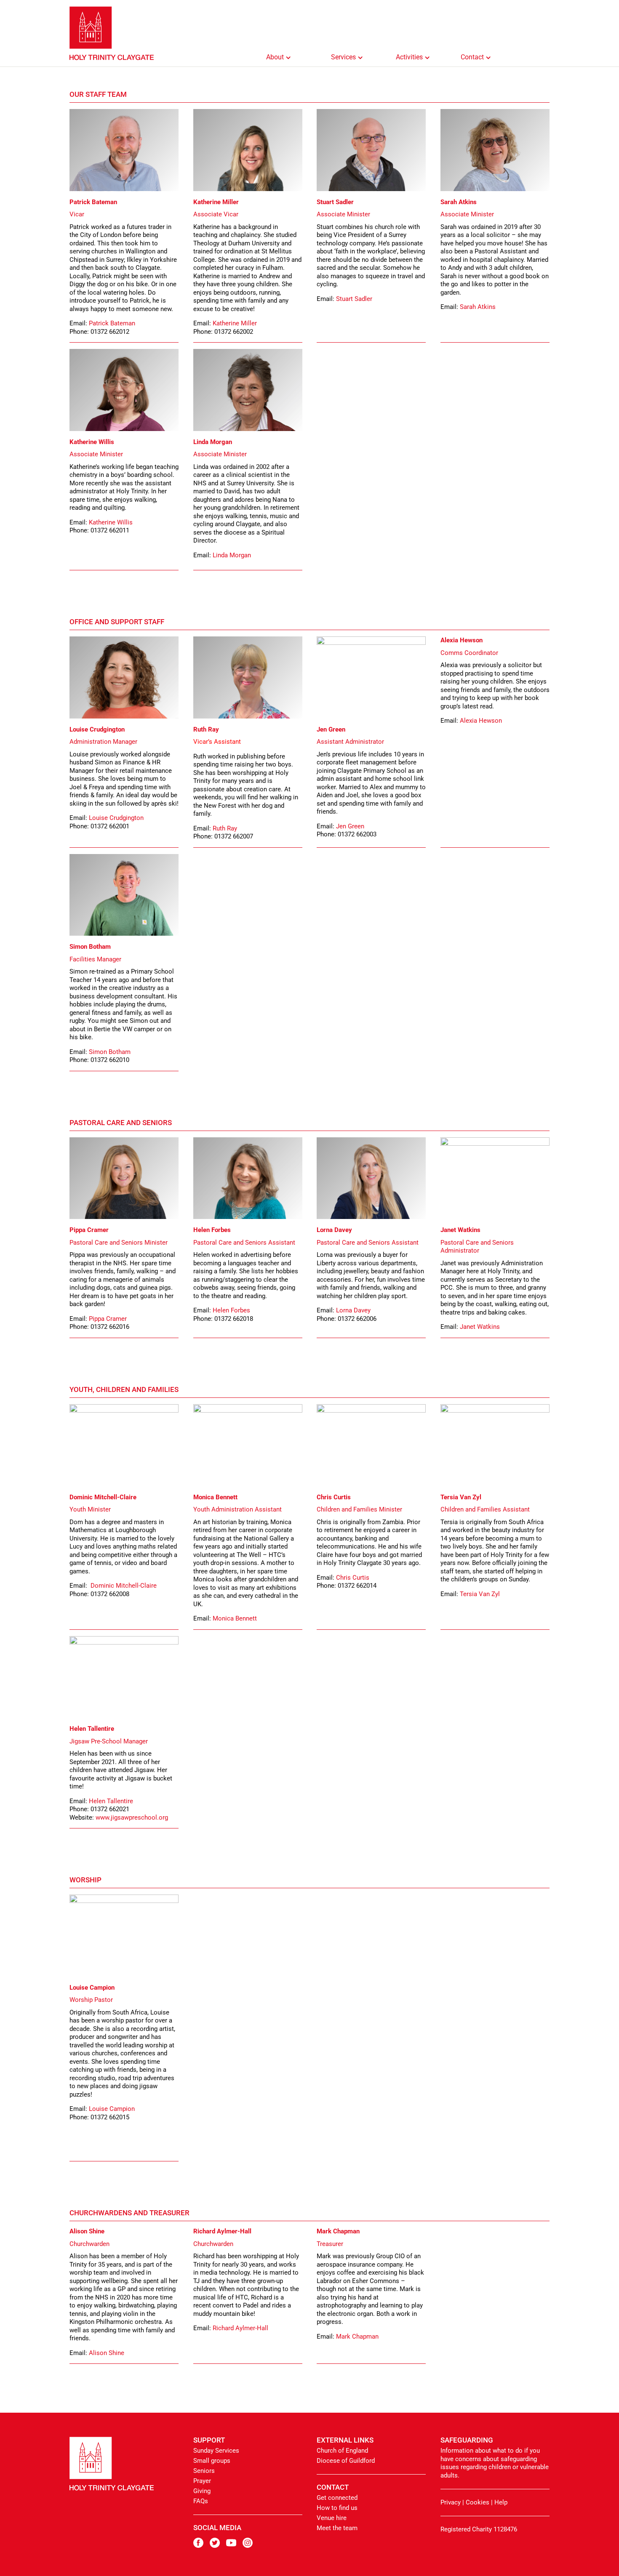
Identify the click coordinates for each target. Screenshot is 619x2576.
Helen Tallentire (111, 1801)
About (275, 57)
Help (501, 2502)
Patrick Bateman (112, 323)
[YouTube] (234, 2546)
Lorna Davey (353, 1310)
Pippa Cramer (108, 1319)
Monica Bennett (235, 1618)
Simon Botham (110, 1052)
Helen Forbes (231, 1310)
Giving (202, 2491)
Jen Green (350, 826)
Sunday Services (216, 2451)
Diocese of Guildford (346, 2461)
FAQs (201, 2501)
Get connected (337, 2498)
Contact (472, 57)
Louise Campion (112, 2109)
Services (343, 57)
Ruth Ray (225, 828)
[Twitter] (218, 2546)
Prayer (202, 2481)
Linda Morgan (232, 555)
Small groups (212, 2461)
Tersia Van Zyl (480, 1594)
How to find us (337, 2508)
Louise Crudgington (116, 818)
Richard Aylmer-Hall (240, 2328)
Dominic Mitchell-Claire (124, 1586)
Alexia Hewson (481, 721)
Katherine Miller (235, 323)
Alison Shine (107, 2353)
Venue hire (332, 2518)
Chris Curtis (353, 1578)
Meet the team (337, 2528)
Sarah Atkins (478, 307)
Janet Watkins (480, 1327)
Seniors (204, 2471)
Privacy (451, 2502)
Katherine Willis (111, 522)
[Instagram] (251, 2546)
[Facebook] (201, 2546)
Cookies (478, 2502)
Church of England (342, 2451)
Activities (409, 57)
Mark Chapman (357, 2336)
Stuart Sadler (354, 299)
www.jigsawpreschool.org (132, 1818)
